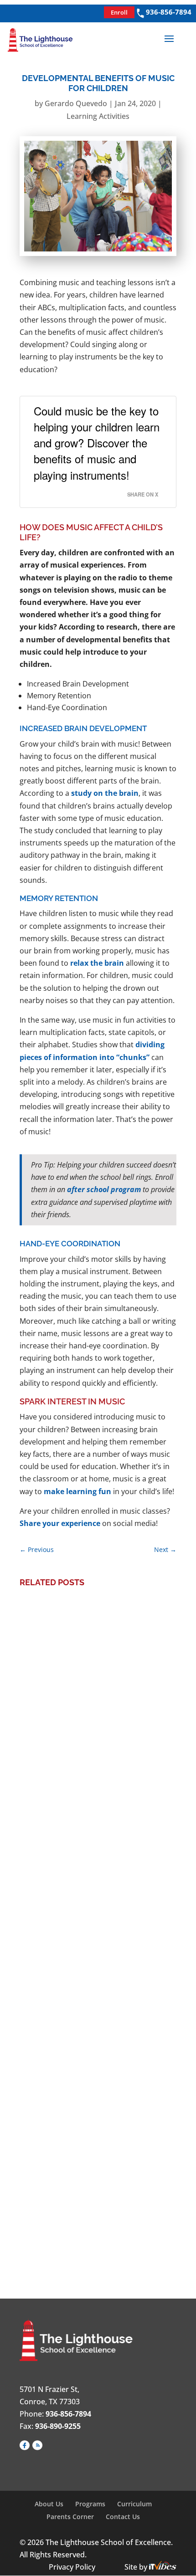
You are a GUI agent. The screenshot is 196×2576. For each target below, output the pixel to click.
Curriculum (134, 2504)
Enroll (119, 12)
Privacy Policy (72, 2567)
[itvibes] (163, 2567)
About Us (49, 2504)
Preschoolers (118, 1760)
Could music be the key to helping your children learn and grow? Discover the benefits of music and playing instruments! (97, 443)
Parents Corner (70, 2517)
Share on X (143, 494)
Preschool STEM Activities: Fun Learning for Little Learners (89, 1728)
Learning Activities (98, 116)
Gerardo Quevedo (76, 103)
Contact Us (123, 2517)
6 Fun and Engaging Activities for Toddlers (95, 2174)
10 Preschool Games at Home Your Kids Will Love (93, 1954)
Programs (90, 2504)
